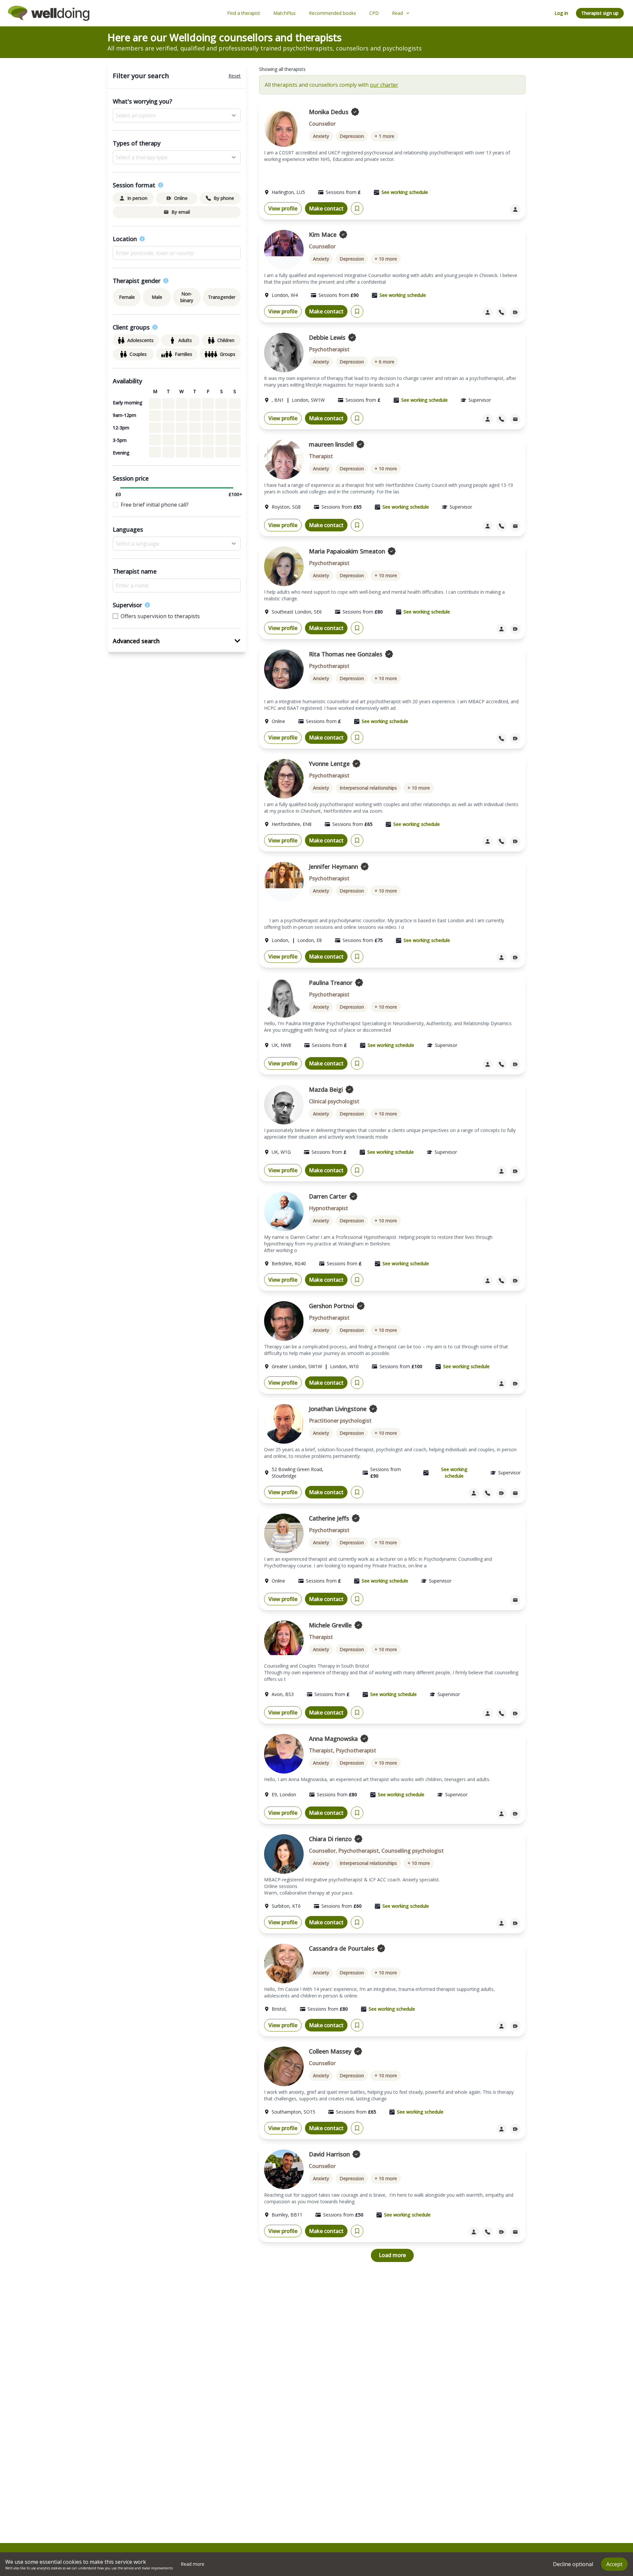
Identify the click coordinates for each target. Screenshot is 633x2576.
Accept (614, 2564)
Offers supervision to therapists (160, 616)
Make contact (326, 208)
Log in (561, 13)
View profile (283, 208)
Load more (392, 2255)
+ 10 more (386, 259)
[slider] (118, 488)
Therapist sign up (600, 13)
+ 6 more (384, 362)
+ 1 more (384, 136)
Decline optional (573, 2564)
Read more (193, 2564)
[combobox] (177, 253)
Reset (235, 76)
